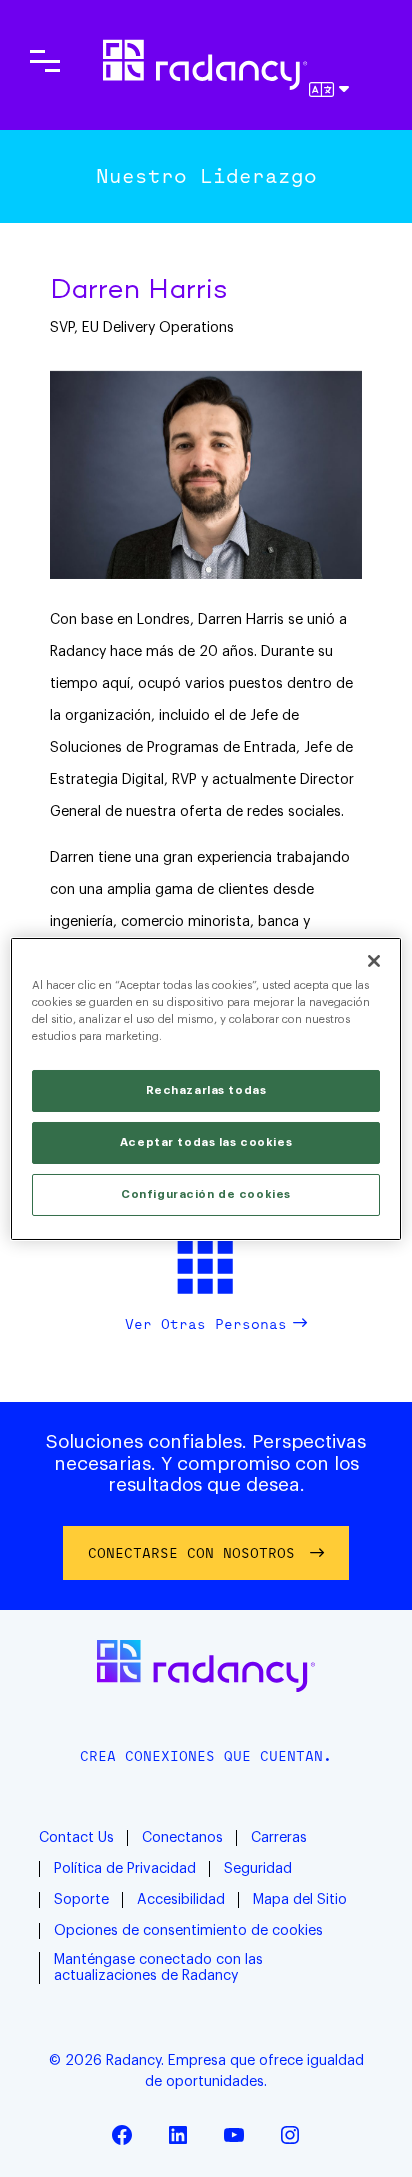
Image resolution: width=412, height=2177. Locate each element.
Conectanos (182, 1838)
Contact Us (76, 1838)
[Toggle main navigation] (45, 61)
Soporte (81, 1900)
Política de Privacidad (125, 1869)
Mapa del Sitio (300, 1900)
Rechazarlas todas (206, 1090)
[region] (205, 1088)
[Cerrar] (374, 960)
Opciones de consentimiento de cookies (188, 1931)
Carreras (279, 1838)
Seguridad (258, 1869)
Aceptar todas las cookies (206, 1142)
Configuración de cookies (206, 1194)
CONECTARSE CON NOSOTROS (191, 1552)
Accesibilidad (181, 1900)
